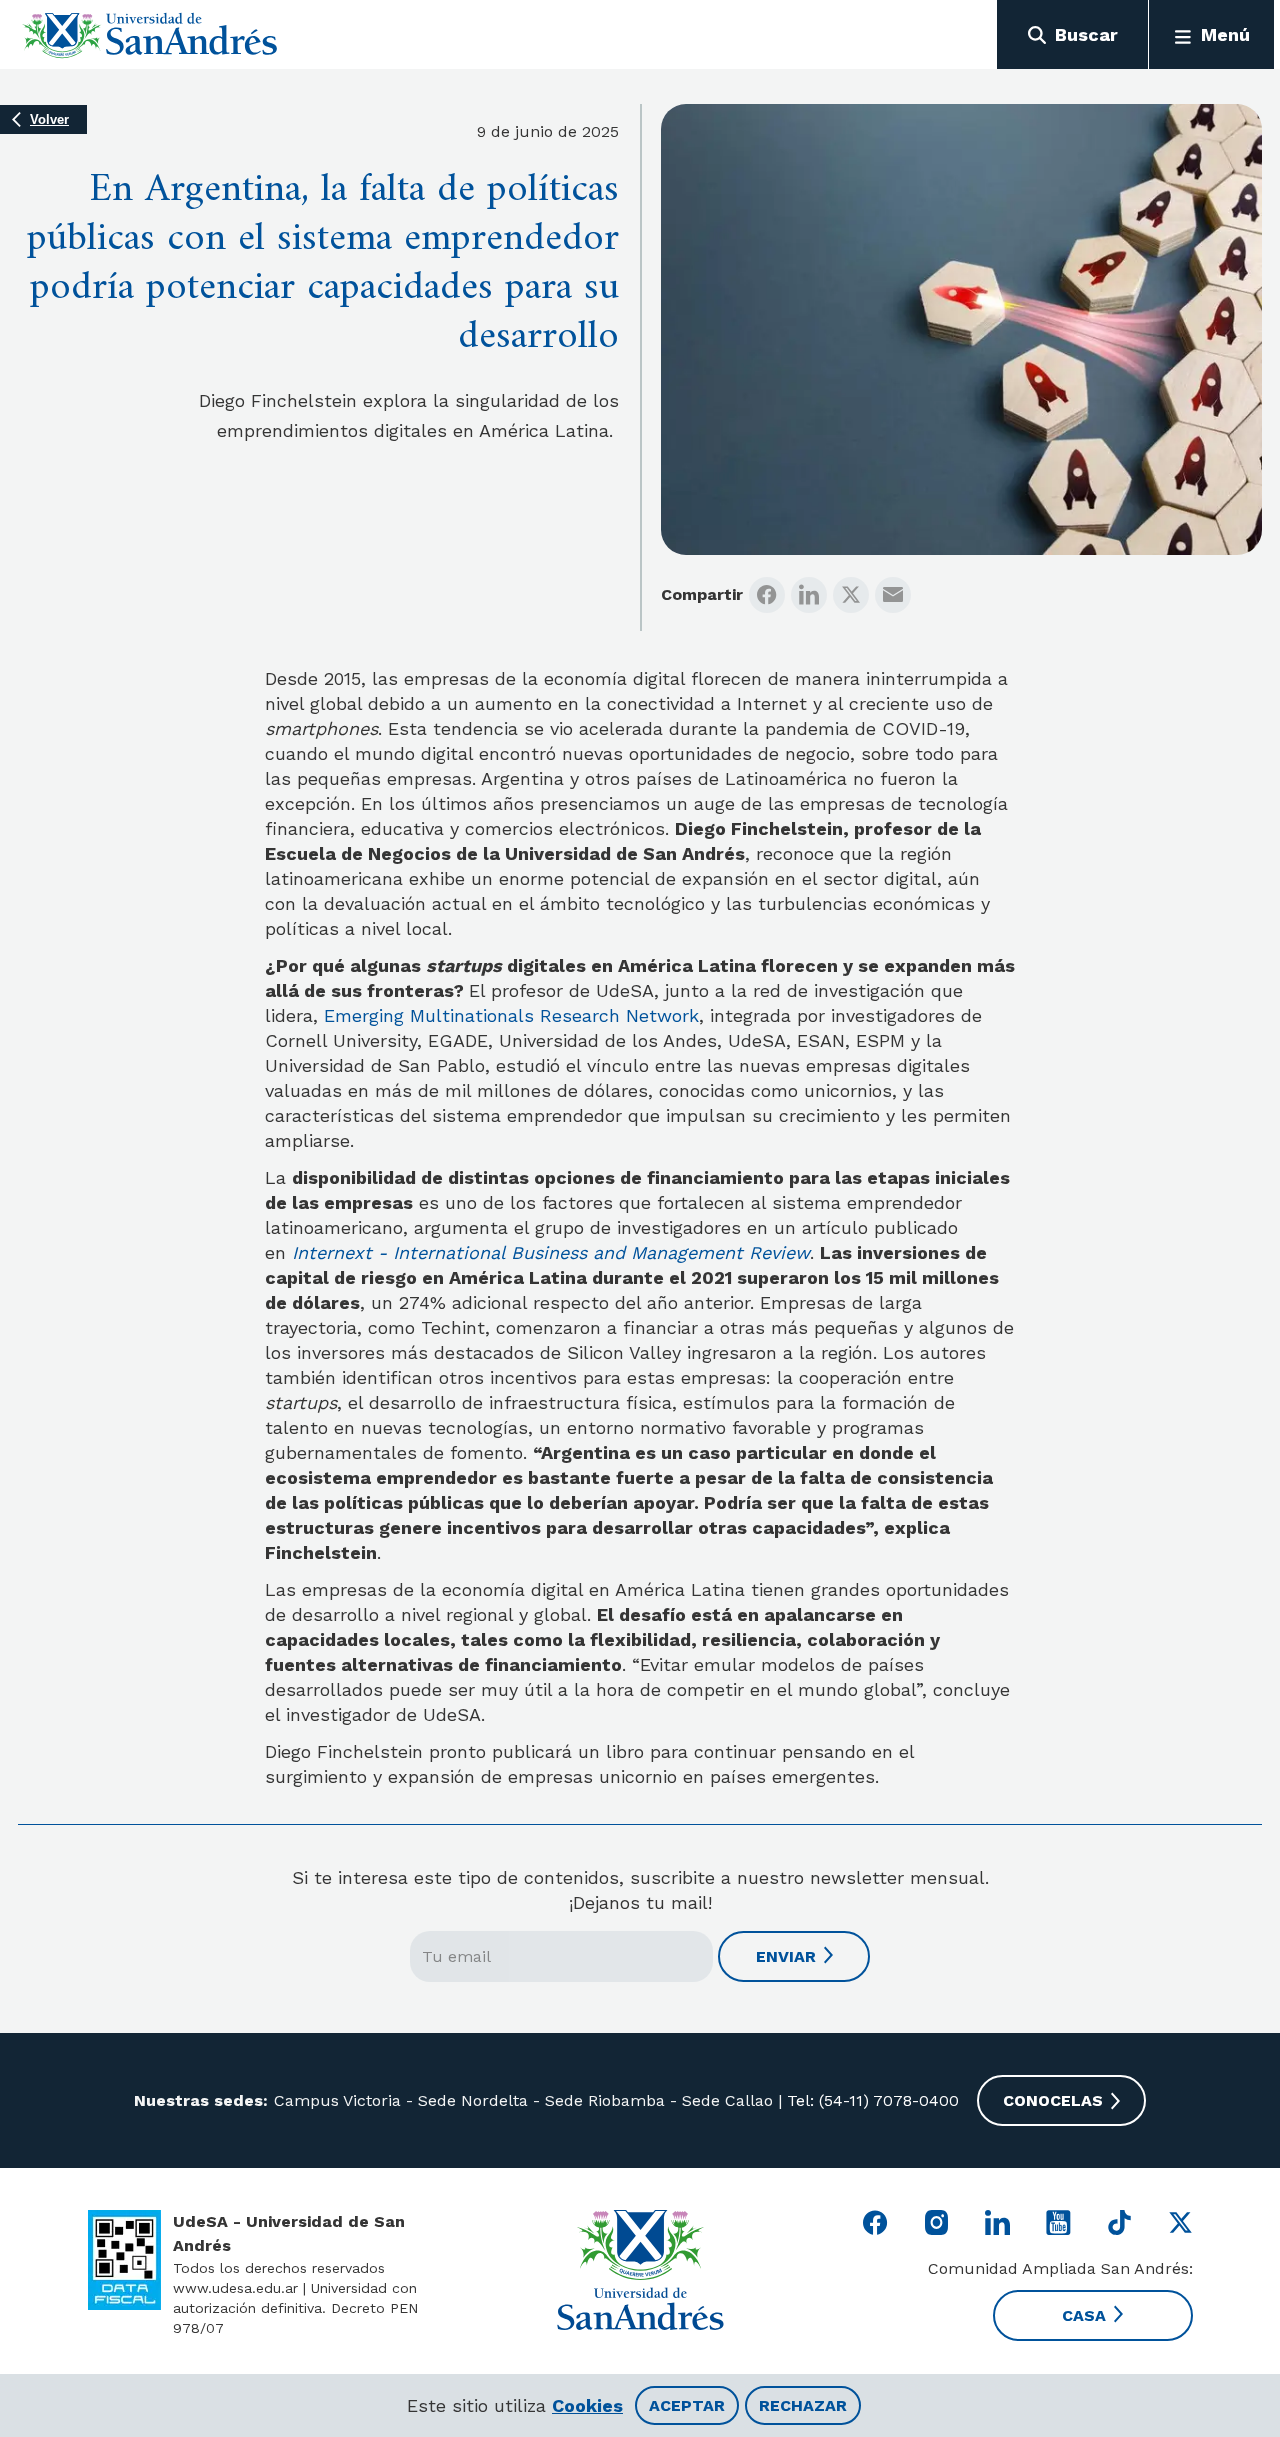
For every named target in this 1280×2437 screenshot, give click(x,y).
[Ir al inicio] (150, 35)
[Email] (893, 595)
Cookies (587, 2405)
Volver (49, 119)
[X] (851, 595)
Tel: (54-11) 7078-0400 (870, 2100)
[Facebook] (767, 595)
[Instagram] (936, 2222)
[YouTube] (1058, 2222)
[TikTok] (1119, 2222)
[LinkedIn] (809, 595)
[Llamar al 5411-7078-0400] (124, 2260)
